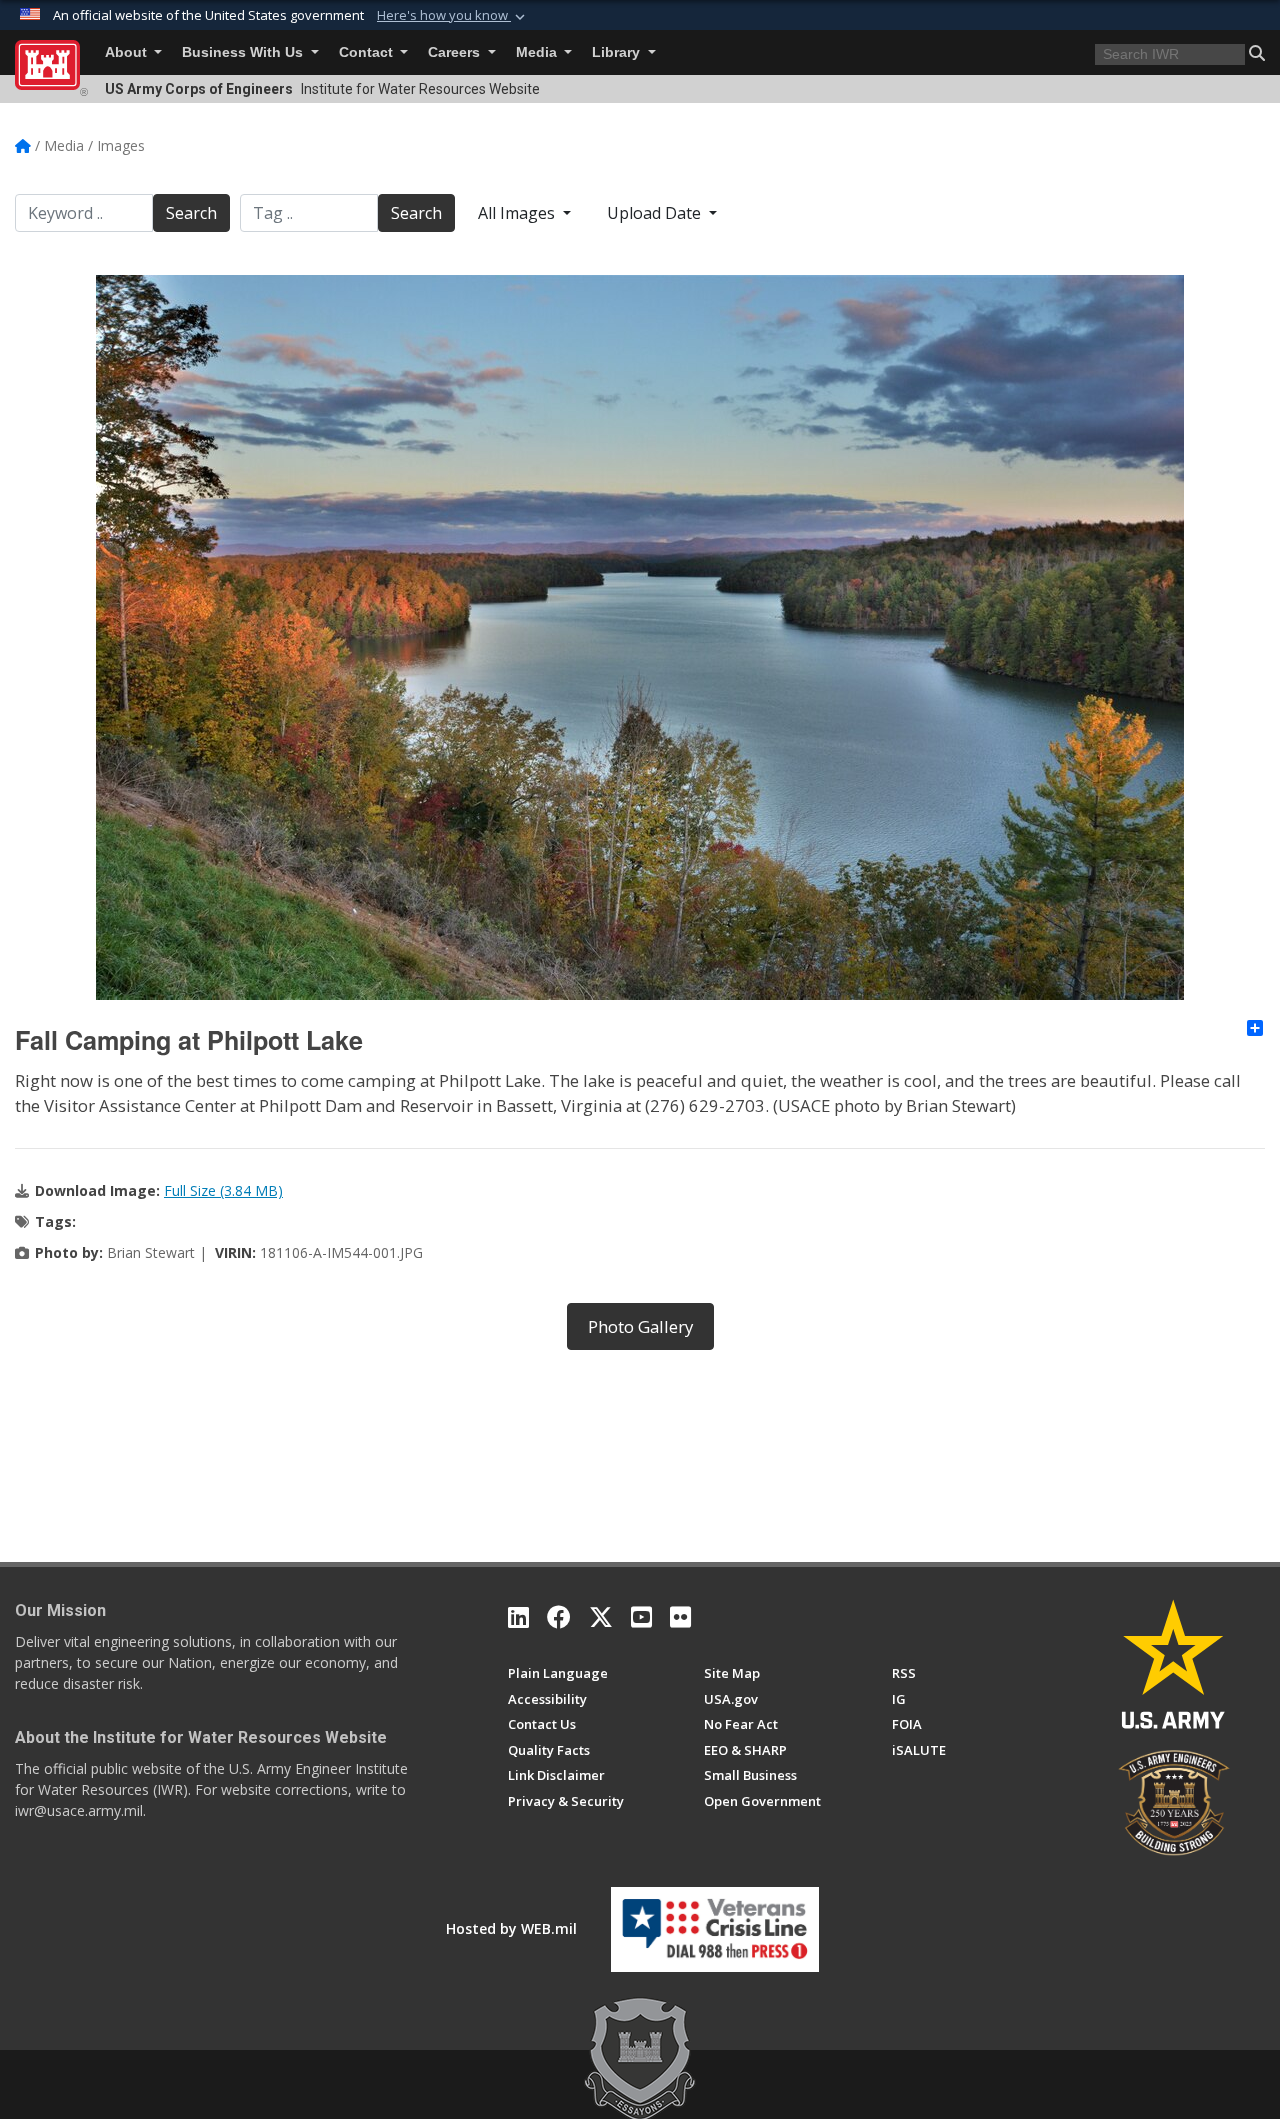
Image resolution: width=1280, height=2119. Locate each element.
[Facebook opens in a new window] (559, 1617)
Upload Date (656, 213)
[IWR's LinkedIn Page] (518, 1617)
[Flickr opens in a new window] (680, 1617)
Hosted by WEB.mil (511, 1928)
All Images (518, 213)
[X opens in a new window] (601, 1617)
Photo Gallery (640, 1326)
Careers (456, 52)
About (128, 52)
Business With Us (244, 52)
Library (618, 52)
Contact (368, 52)
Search (191, 213)
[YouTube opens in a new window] (641, 1617)
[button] (453, 16)
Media (538, 52)
